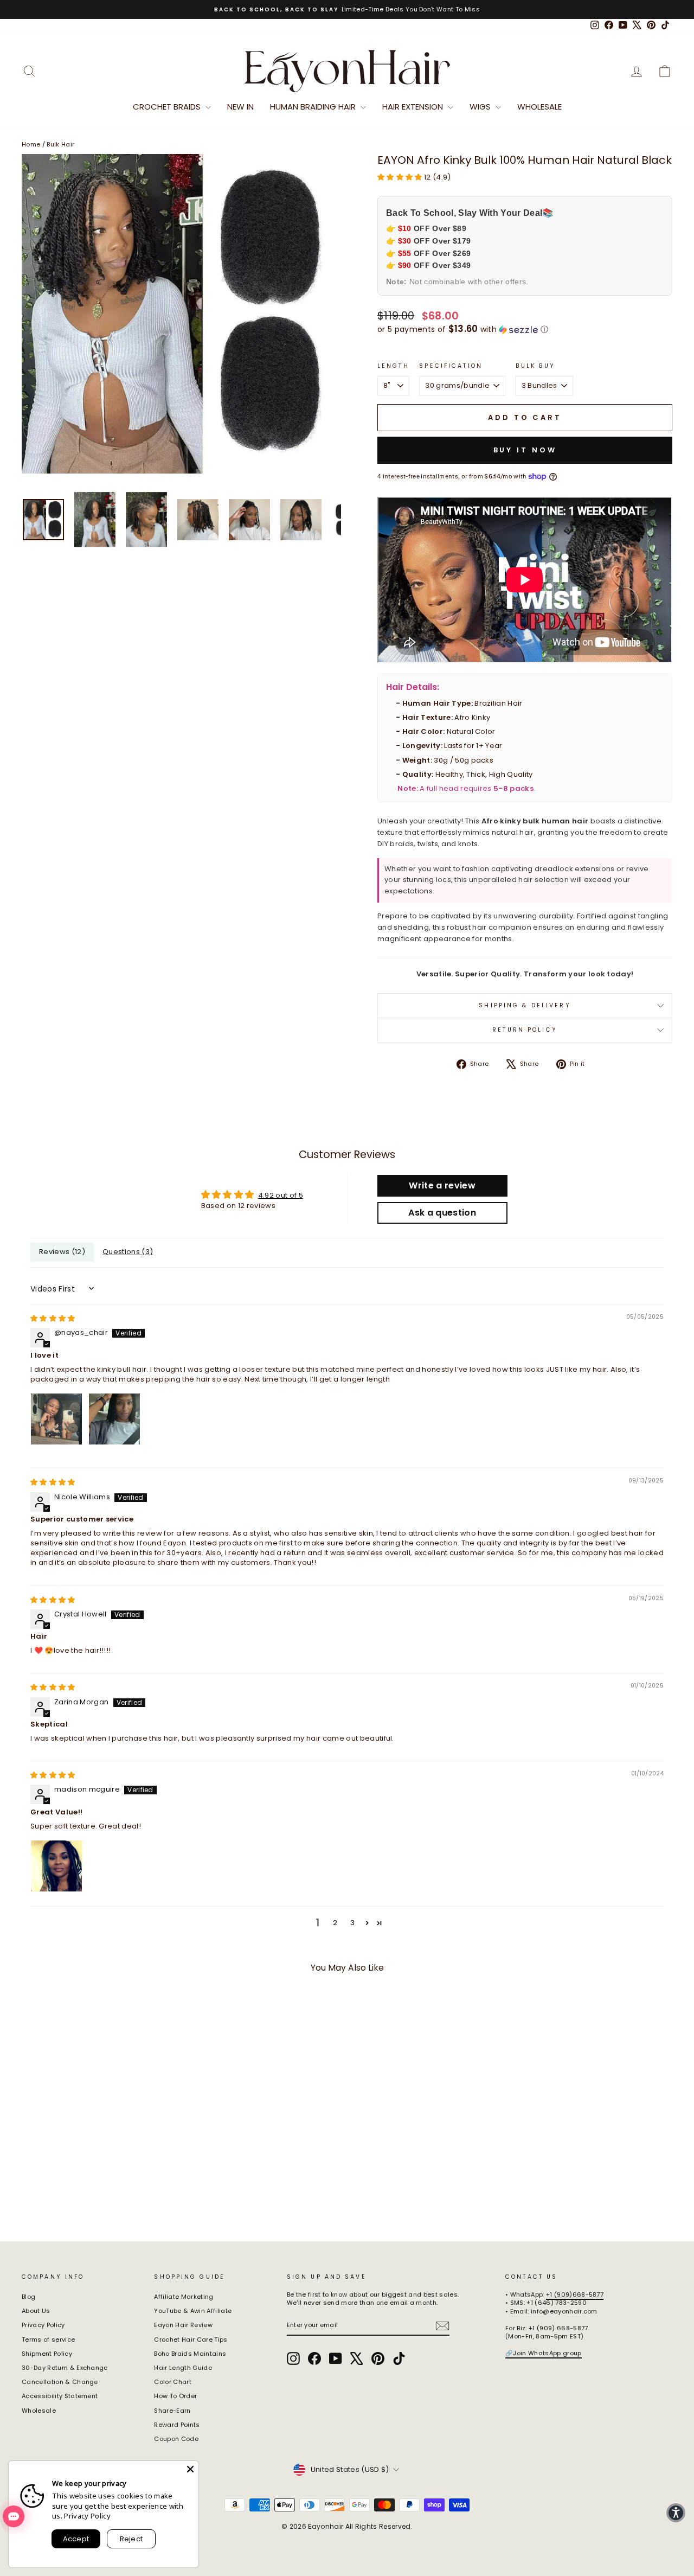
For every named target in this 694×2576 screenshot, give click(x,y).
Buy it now (525, 450)
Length (393, 366)
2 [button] (335, 1923)
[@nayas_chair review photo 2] (114, 1419)
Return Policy (525, 1030)
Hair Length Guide (183, 2368)
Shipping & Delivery (525, 1005)
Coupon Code (176, 2439)
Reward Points (177, 2425)
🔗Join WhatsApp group (544, 2353)
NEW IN (240, 107)
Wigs (481, 107)
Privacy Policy (43, 2325)
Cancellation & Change (60, 2382)
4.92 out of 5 (281, 1195)
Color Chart (173, 2382)
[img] (53, 1318)
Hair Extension (414, 107)
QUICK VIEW (98, 2142)
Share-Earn (172, 2411)
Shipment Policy (47, 2354)
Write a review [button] (442, 1185)
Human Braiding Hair (314, 107)
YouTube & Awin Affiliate (193, 2311)
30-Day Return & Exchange (65, 2368)
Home (31, 144)
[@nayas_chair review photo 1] (56, 1419)
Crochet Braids (168, 107)
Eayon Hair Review (183, 2325)
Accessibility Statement (60, 2396)
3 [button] (352, 1923)
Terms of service (48, 2340)
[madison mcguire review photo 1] (56, 1866)
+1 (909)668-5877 (575, 2294)
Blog (28, 2297)
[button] (401, 177)
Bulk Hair (60, 144)
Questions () (128, 1252)
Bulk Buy (536, 366)
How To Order (175, 2396)
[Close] (190, 2469)
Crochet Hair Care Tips (191, 2340)
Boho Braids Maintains (190, 2354)
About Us (36, 2311)
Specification (451, 366)
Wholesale (539, 107)
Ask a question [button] (442, 1213)
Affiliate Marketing (184, 2297)
